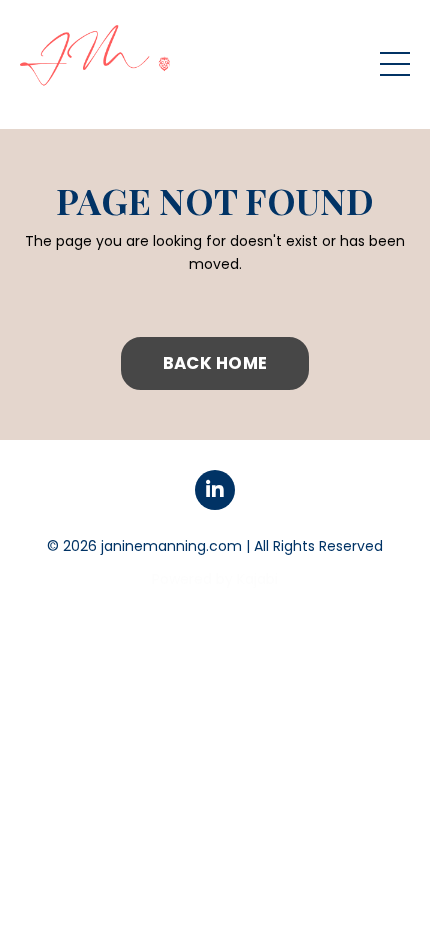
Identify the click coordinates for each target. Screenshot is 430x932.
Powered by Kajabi (215, 579)
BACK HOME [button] (215, 363)
